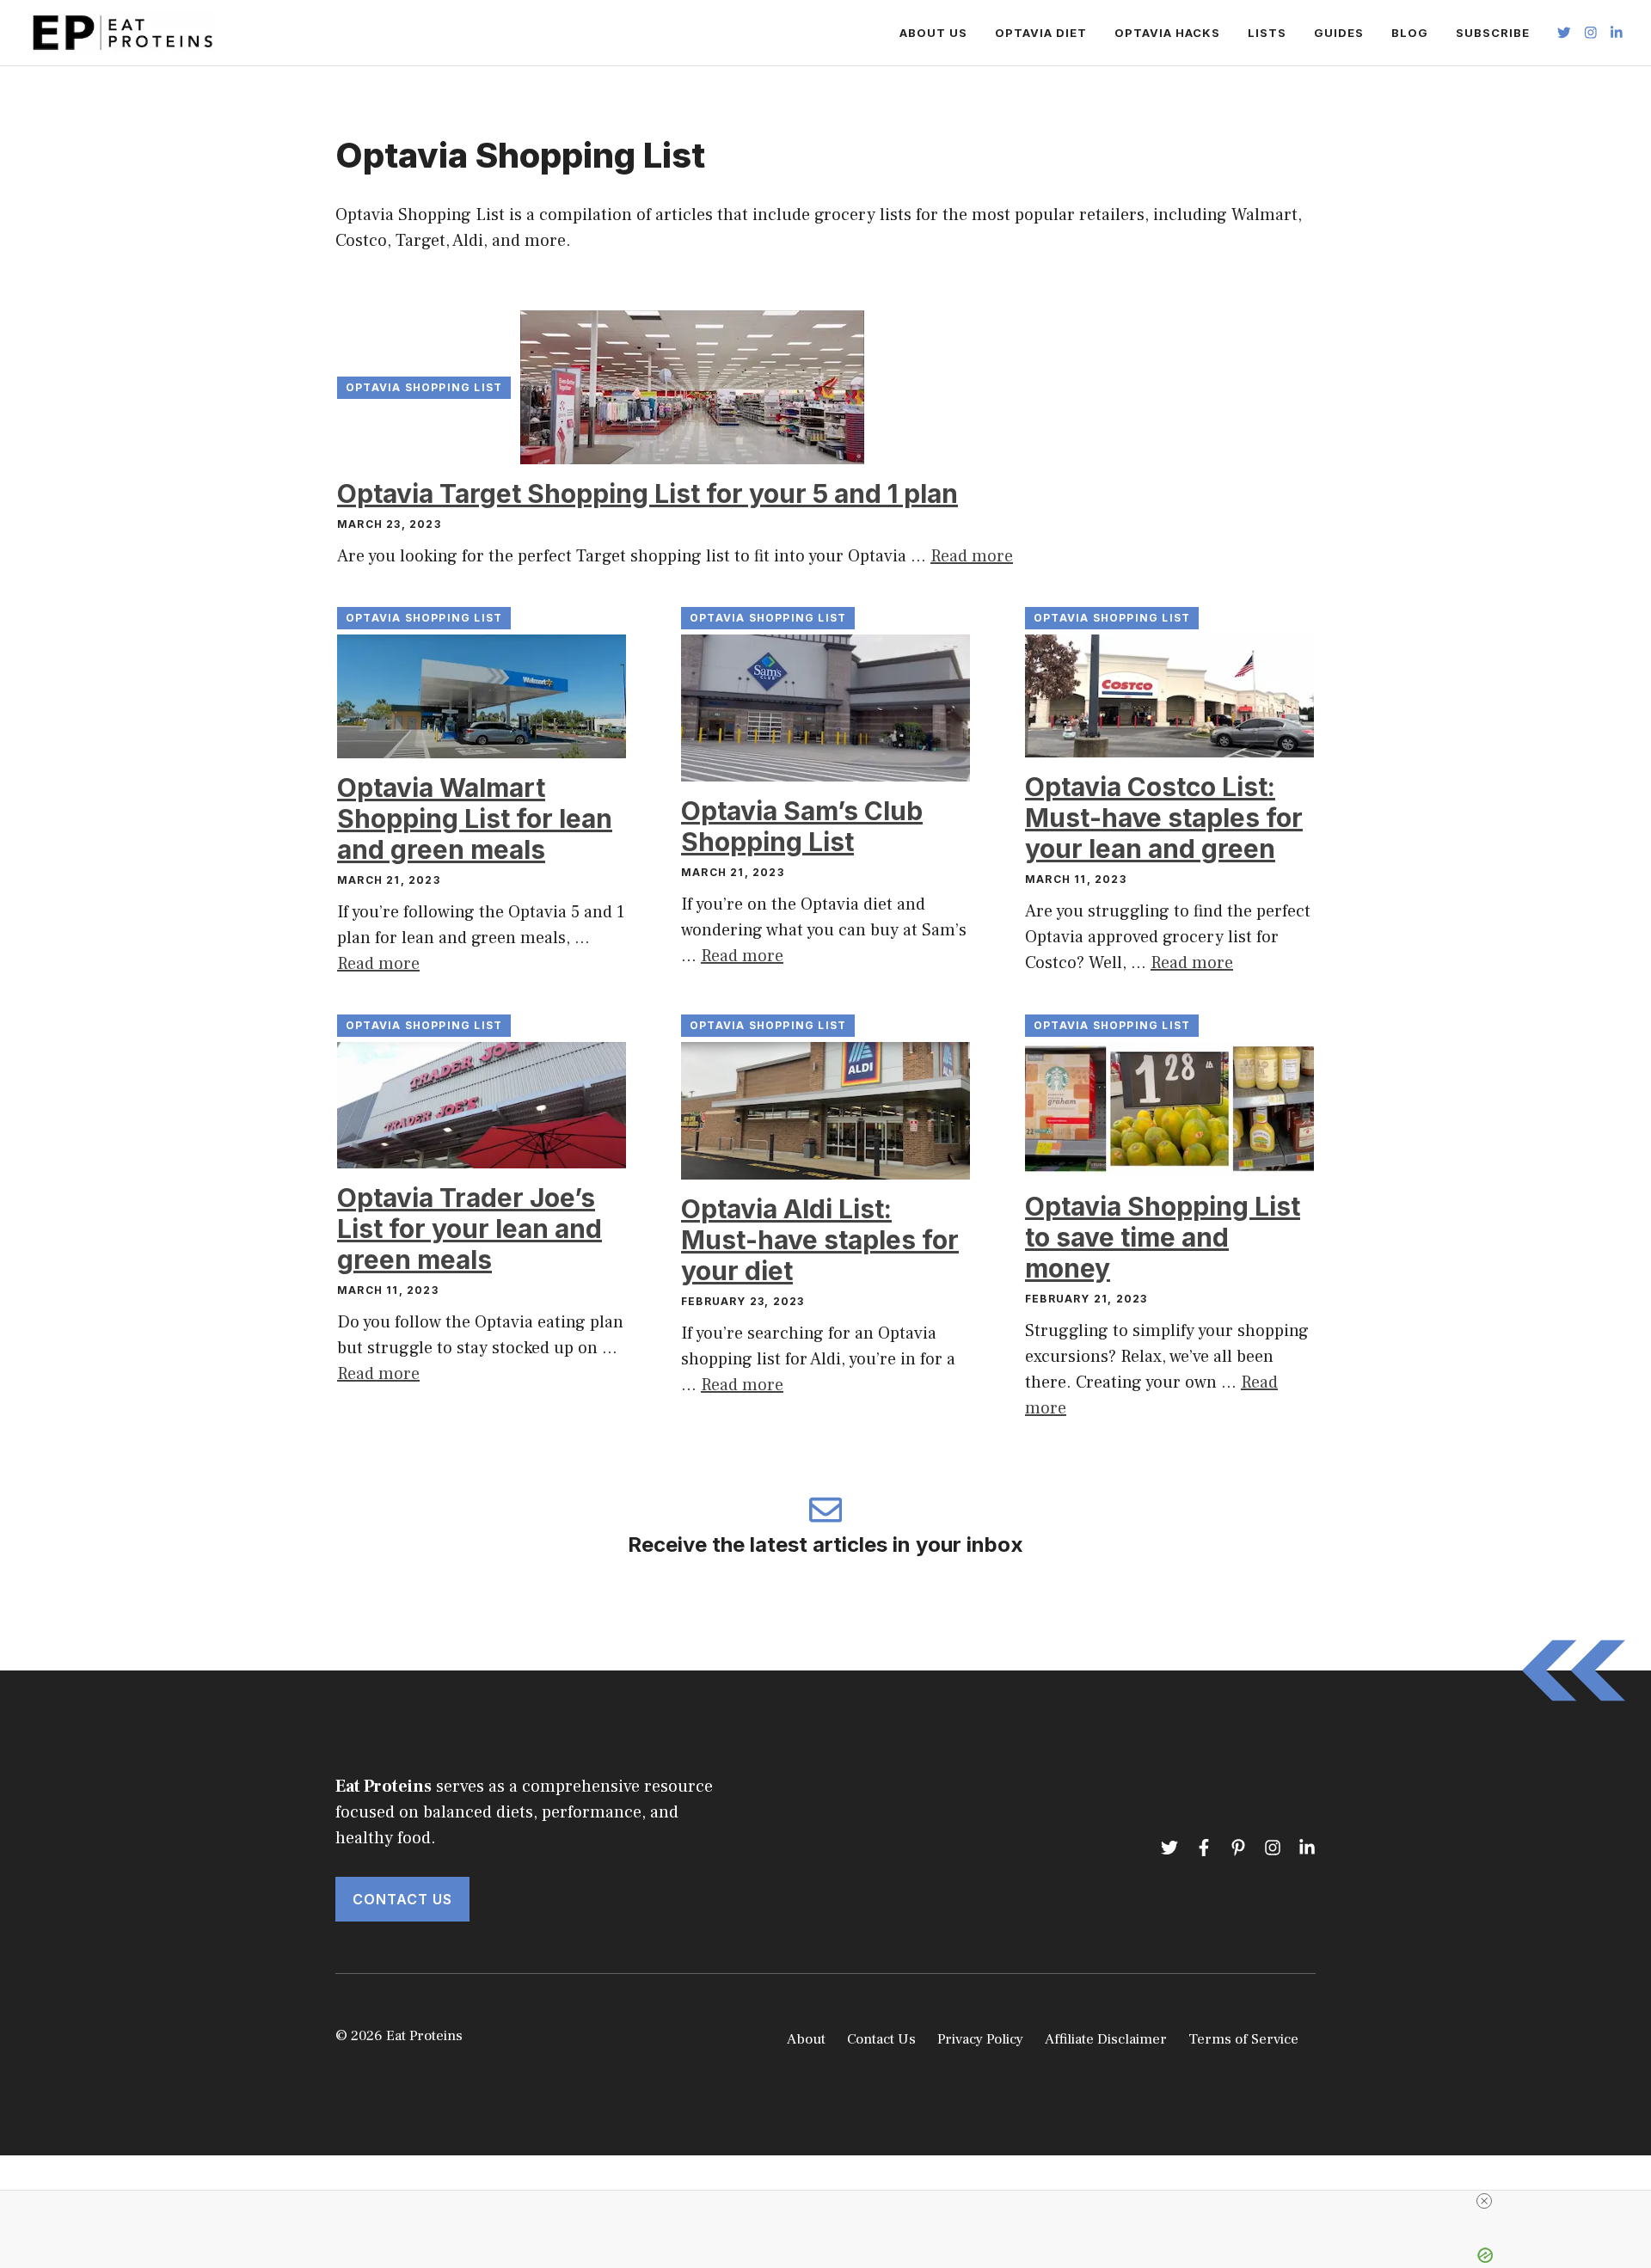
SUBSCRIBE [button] (1493, 33)
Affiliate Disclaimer (1106, 2039)
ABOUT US (933, 33)
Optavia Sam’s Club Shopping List (802, 826)
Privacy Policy (980, 2039)
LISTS (1267, 33)
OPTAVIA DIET (1041, 33)
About (806, 2039)
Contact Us (402, 1899)
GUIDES (1339, 33)
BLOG (1410, 33)
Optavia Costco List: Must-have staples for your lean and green (1164, 818)
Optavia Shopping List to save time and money (1163, 1237)
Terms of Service (1243, 2039)
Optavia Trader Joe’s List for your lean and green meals (470, 1229)
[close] (1484, 2201)
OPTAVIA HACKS (1167, 33)
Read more (972, 556)
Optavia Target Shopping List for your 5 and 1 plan (648, 493)
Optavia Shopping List (424, 387)
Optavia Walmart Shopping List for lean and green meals (475, 818)
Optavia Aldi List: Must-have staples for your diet (820, 1240)
